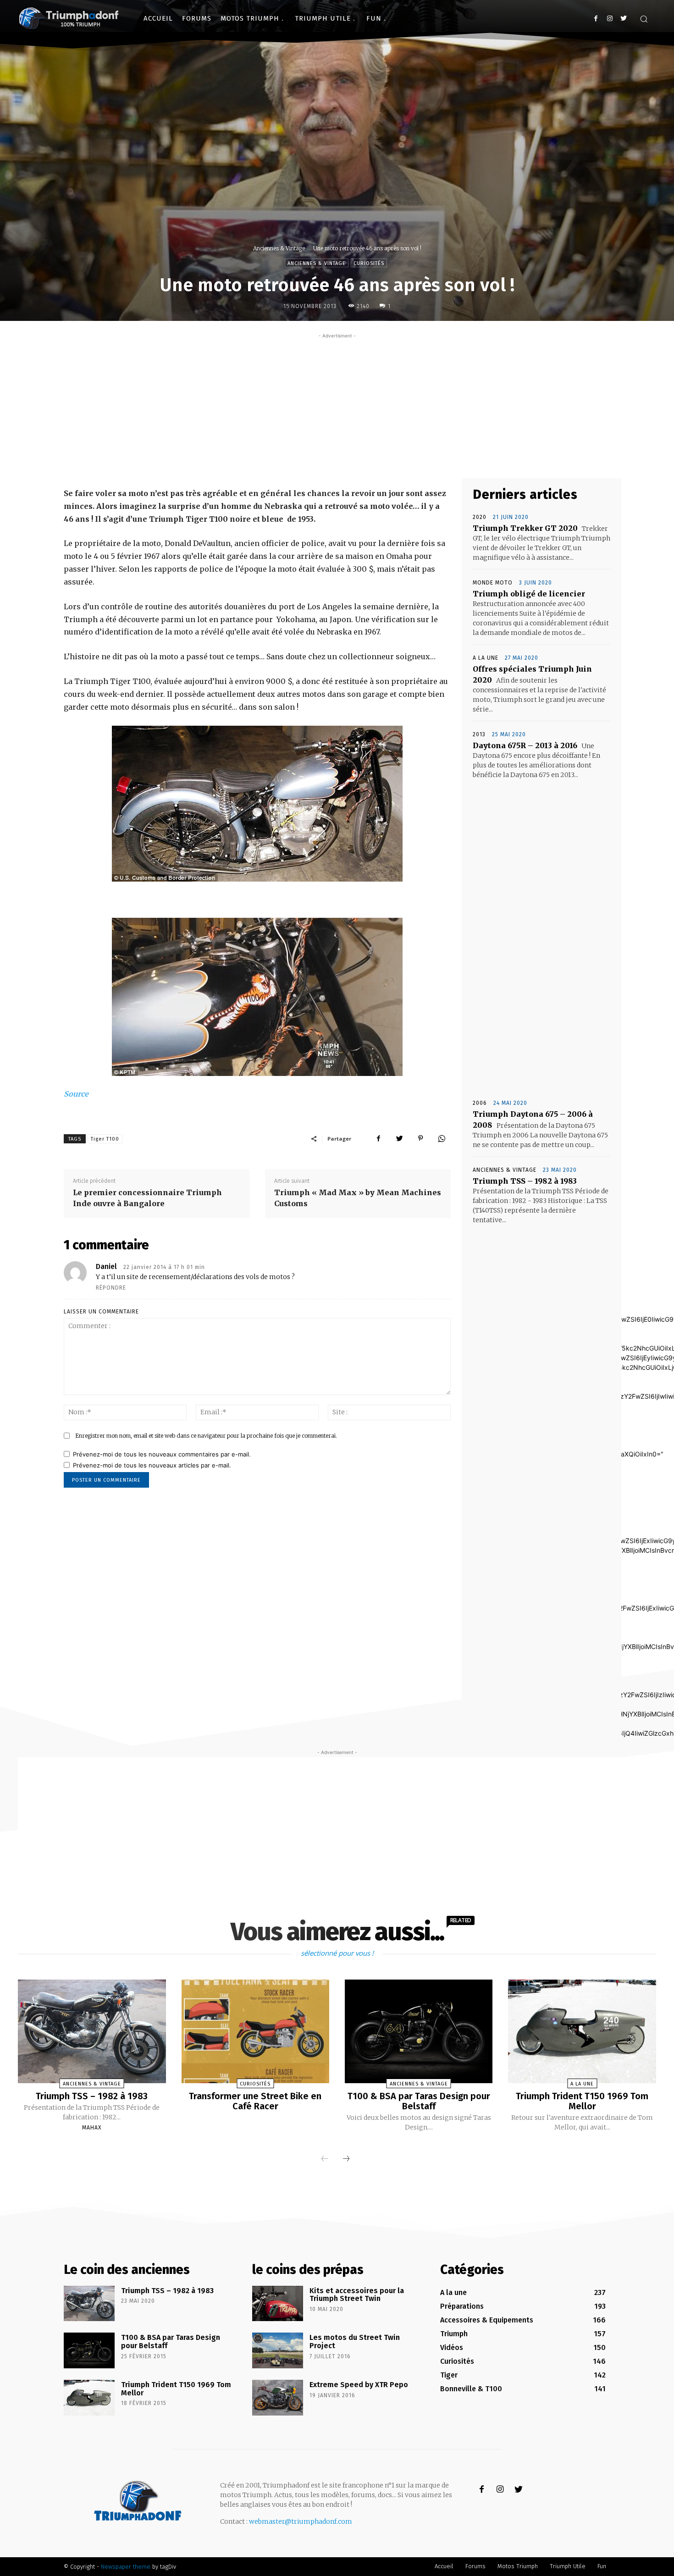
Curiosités (369, 263)
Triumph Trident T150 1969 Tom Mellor (582, 2101)
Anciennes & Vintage (279, 248)
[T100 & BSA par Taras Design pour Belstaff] (419, 2031)
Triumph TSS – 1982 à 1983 (525, 1181)
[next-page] (346, 2159)
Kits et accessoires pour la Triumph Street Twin (357, 2295)
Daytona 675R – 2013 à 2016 (525, 745)
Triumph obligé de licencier (529, 594)
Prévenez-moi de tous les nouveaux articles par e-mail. (152, 1465)
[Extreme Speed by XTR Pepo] (278, 2398)
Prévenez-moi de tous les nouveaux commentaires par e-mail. (162, 1454)
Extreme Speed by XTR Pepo (359, 2385)
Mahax (92, 2128)
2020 (480, 517)
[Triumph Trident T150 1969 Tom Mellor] (582, 2031)
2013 (479, 734)
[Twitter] (623, 19)
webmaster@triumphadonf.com (301, 2521)
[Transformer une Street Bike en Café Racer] (255, 2031)
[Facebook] (596, 19)
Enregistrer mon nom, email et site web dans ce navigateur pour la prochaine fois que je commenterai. (206, 1436)
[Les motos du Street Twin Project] (278, 2350)
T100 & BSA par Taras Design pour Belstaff (419, 2101)
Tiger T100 (105, 1139)
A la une (486, 658)
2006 (480, 1103)
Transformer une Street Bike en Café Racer (255, 2101)
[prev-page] (325, 2159)
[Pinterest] (420, 1138)
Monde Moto (493, 583)
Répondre (111, 1288)
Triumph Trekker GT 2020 (525, 528)
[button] (644, 19)
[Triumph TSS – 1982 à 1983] (92, 2031)
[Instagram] (610, 19)
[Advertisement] (337, 405)
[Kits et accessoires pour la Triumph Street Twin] (278, 2304)
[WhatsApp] (442, 1138)
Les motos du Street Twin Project (355, 2342)
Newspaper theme (126, 2567)
